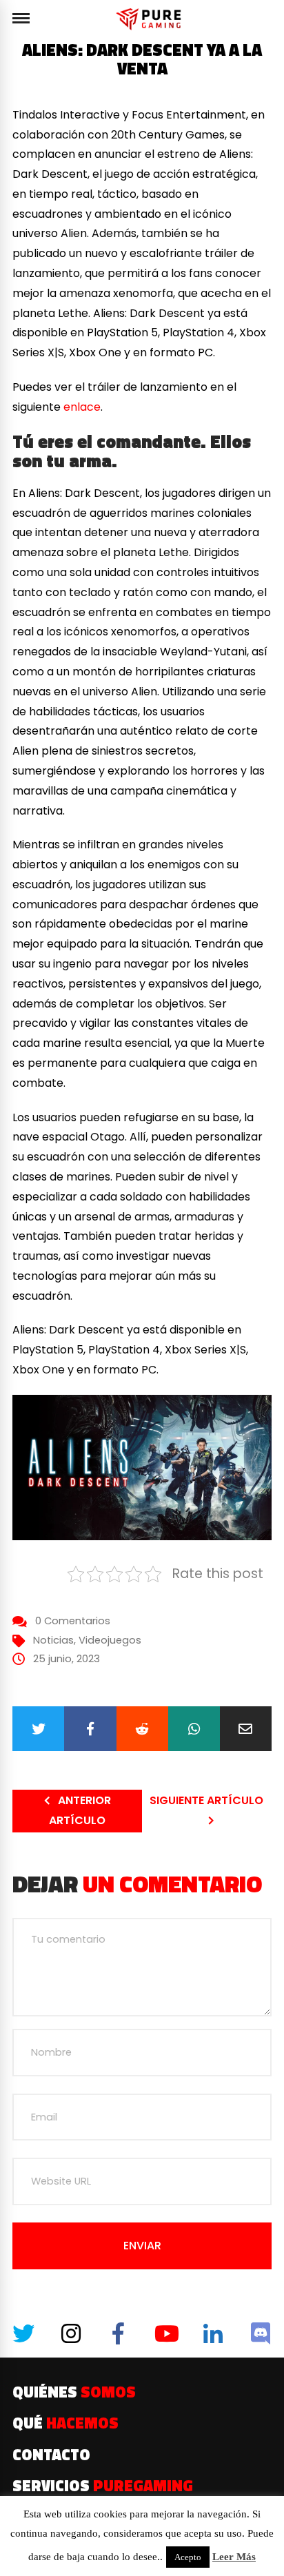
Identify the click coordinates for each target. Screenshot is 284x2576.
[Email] (246, 1729)
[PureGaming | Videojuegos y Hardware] (151, 19)
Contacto (51, 2455)
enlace (82, 407)
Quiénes (74, 2392)
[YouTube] (165, 2333)
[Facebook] (90, 1729)
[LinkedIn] (213, 2333)
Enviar (142, 2246)
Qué (65, 2423)
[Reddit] (142, 1729)
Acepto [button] (188, 2557)
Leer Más (234, 2557)
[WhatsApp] (194, 1729)
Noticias (53, 1640)
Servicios (103, 2486)
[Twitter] (38, 1729)
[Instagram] (71, 2333)
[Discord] (261, 2333)
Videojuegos (110, 1640)
